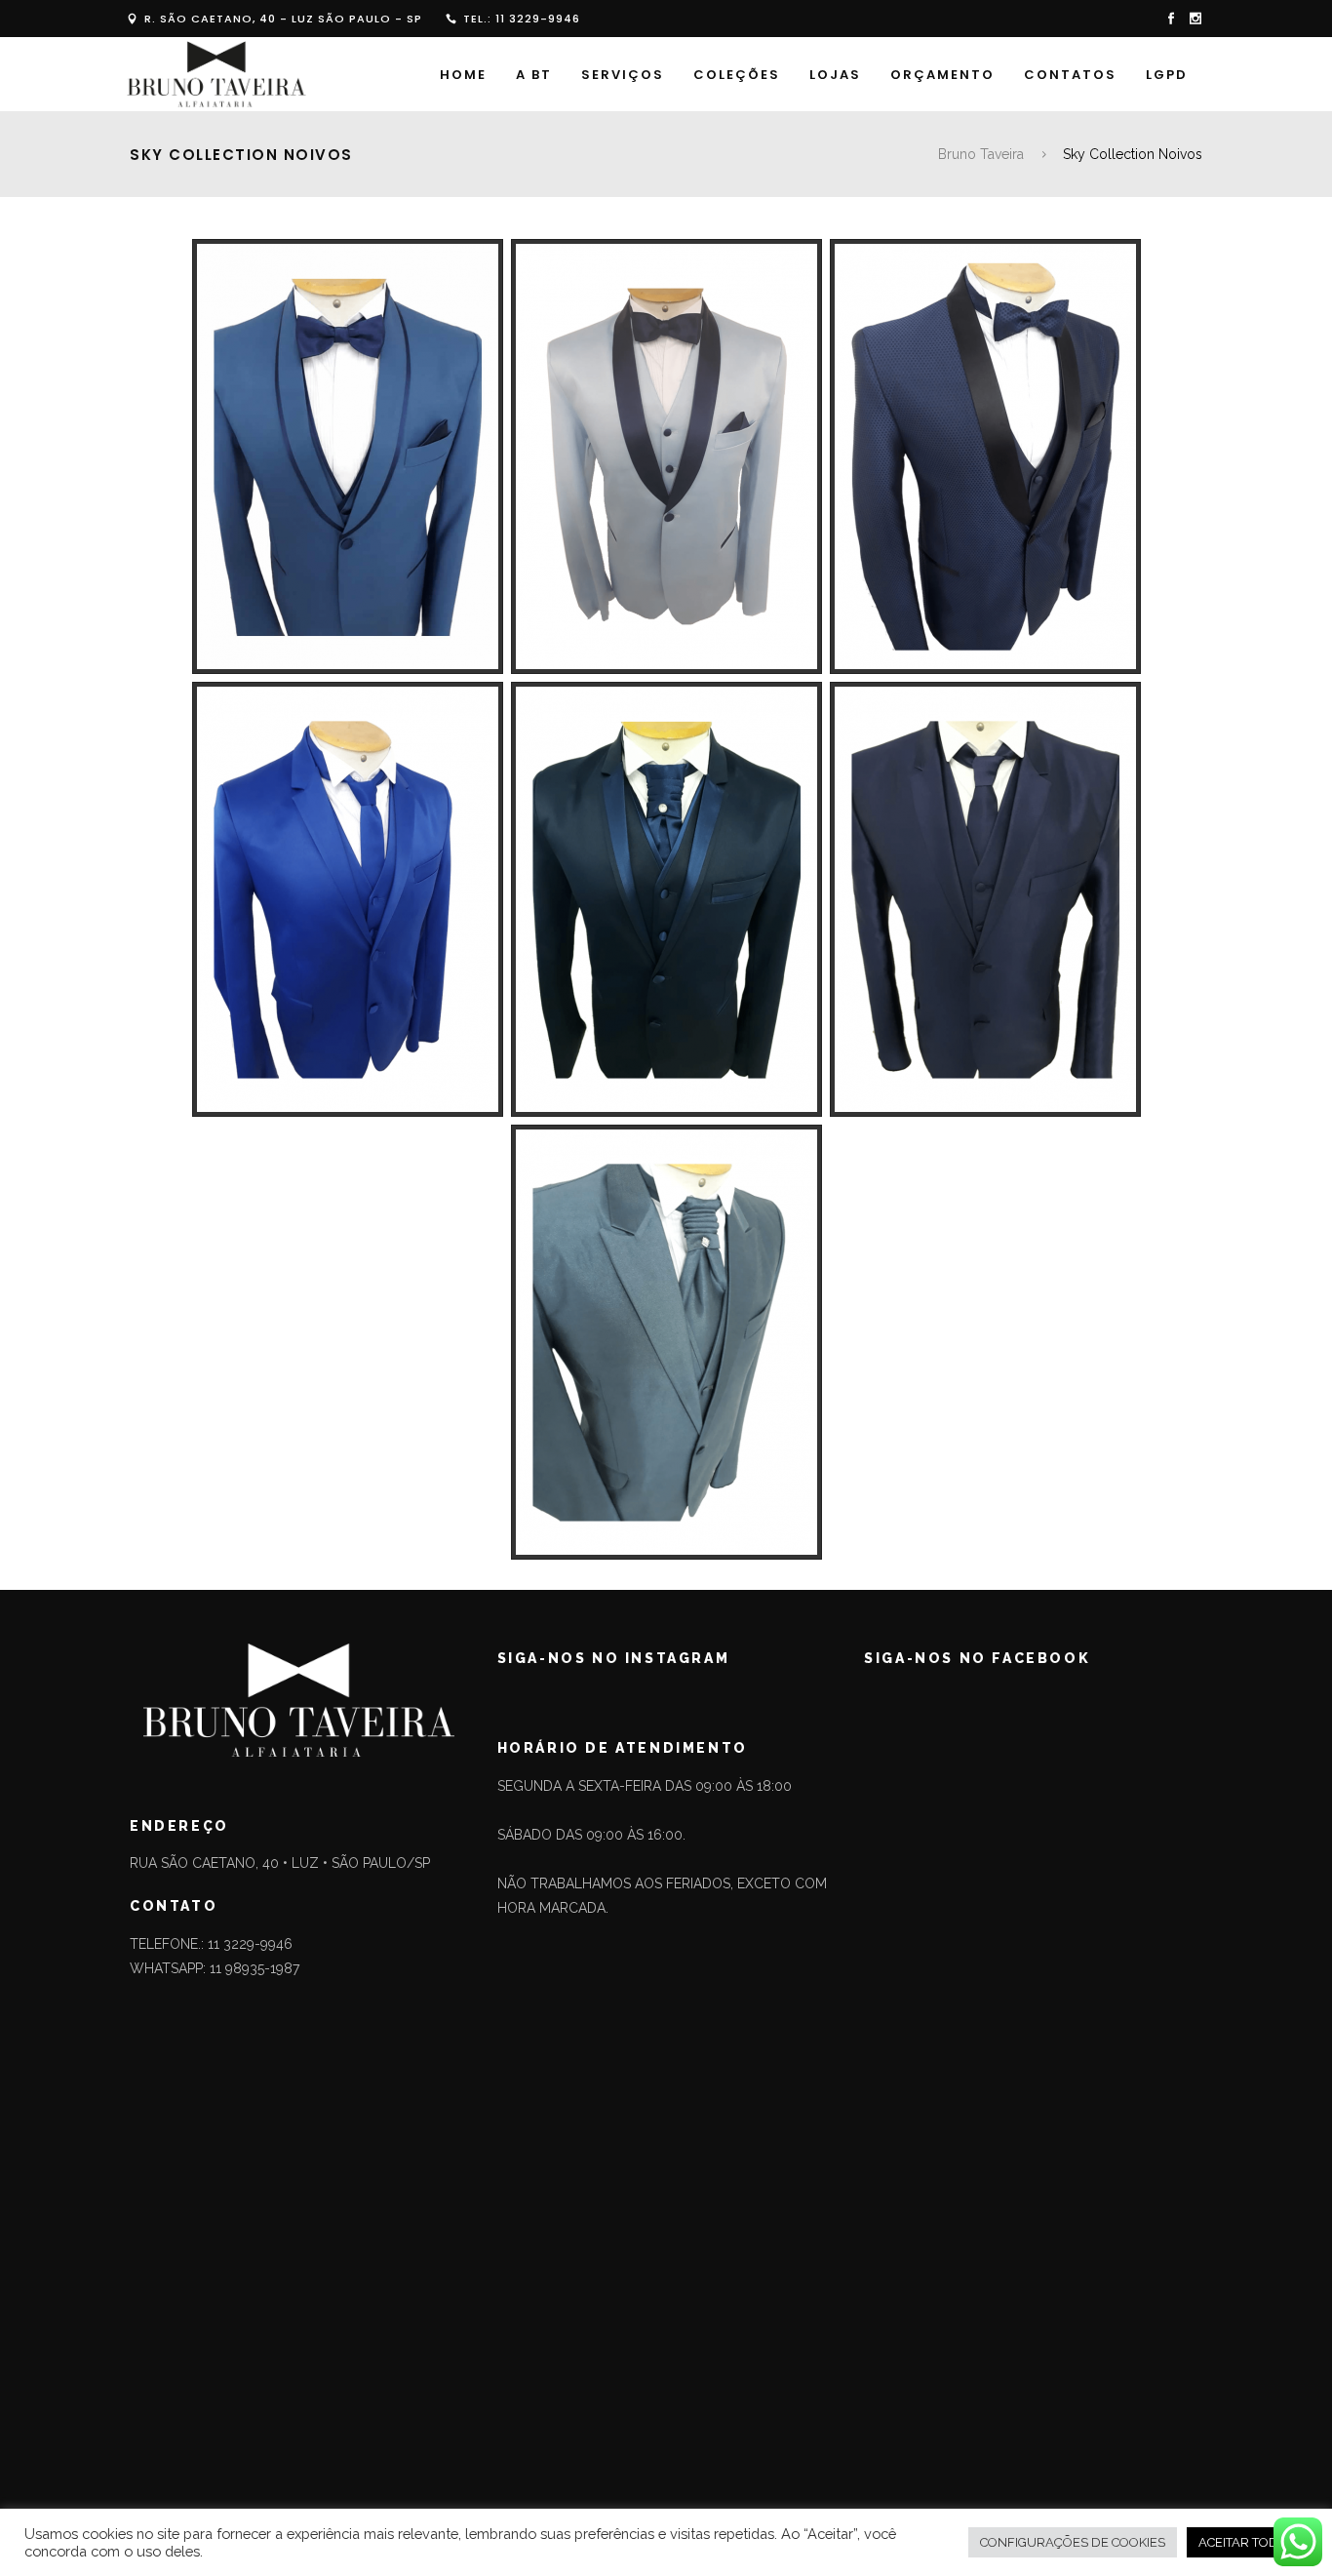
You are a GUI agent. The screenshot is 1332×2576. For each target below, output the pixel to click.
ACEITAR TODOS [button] (1247, 2542)
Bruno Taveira (981, 154)
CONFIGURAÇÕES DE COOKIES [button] (1073, 2542)
